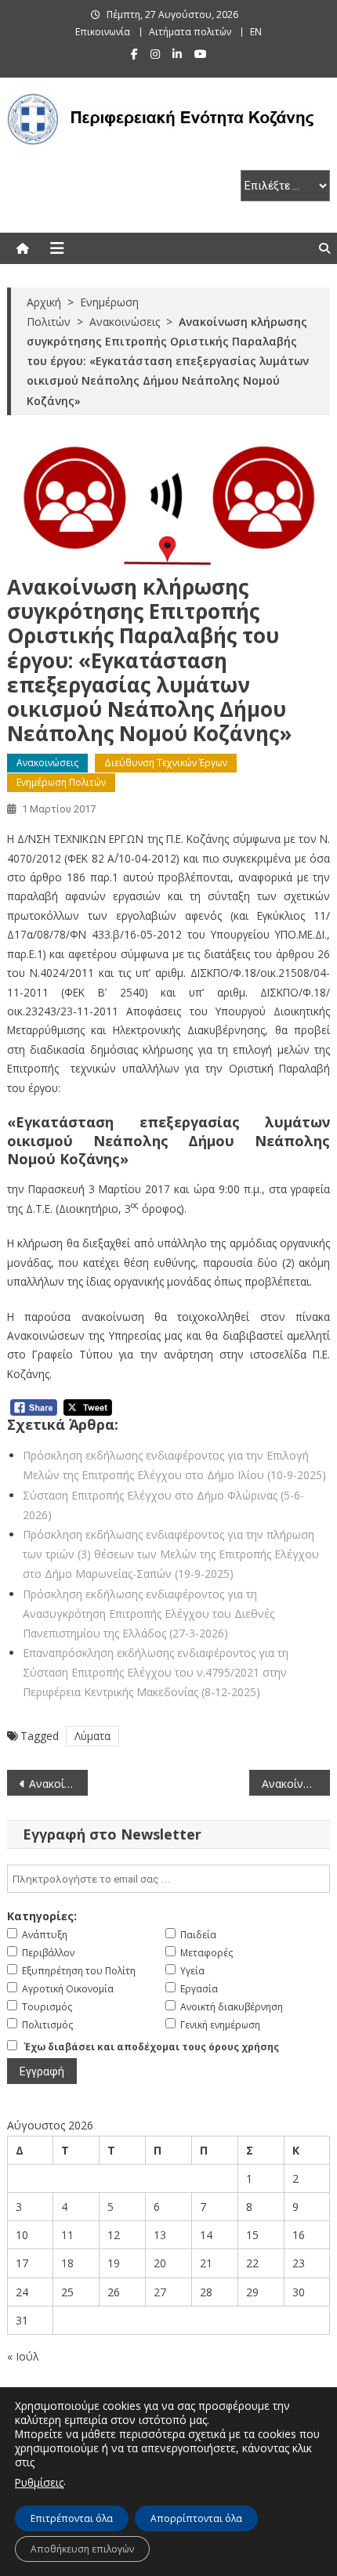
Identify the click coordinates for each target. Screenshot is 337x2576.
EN (256, 32)
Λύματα (92, 1736)
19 (114, 2263)
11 (67, 2235)
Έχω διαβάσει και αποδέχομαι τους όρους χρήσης (152, 2047)
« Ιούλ (23, 2356)
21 (206, 2263)
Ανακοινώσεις (47, 763)
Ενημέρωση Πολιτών (61, 782)
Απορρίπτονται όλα (196, 2518)
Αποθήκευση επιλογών (82, 2549)
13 (160, 2235)
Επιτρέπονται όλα (72, 2518)
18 (67, 2263)
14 (206, 2235)
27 (160, 2292)
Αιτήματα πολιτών (190, 32)
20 (160, 2263)
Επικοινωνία (103, 32)
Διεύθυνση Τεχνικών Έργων (166, 763)
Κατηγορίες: (42, 1916)
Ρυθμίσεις (39, 2482)
